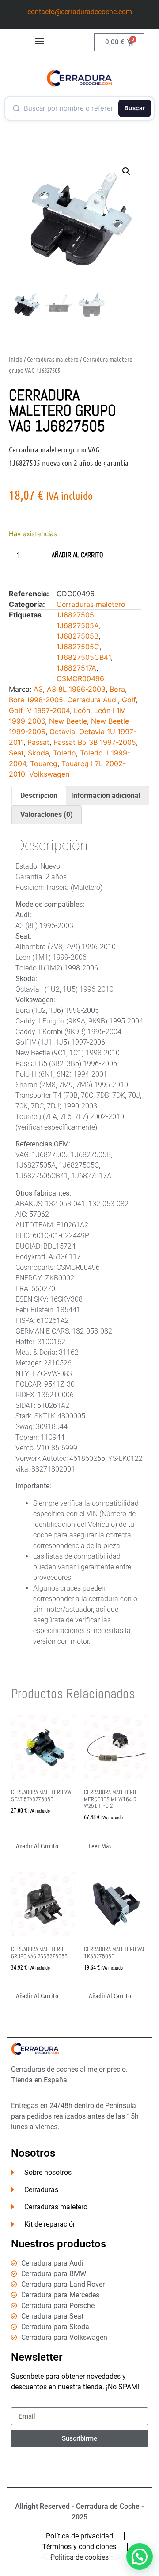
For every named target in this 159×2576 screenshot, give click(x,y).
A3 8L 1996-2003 (76, 689)
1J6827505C (78, 647)
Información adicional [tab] (106, 795)
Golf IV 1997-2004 (39, 710)
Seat (16, 753)
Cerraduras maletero (53, 359)
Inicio (16, 359)
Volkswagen (49, 774)
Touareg (44, 763)
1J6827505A (78, 625)
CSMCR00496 (80, 678)
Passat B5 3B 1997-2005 (95, 742)
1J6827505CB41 (84, 657)
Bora (117, 689)
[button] (40, 40)
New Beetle (68, 721)
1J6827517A (76, 668)
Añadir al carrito (78, 555)
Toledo (64, 753)
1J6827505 (75, 615)
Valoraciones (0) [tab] (47, 815)
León (82, 710)
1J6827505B (78, 636)
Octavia (62, 732)
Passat (38, 742)
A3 (38, 689)
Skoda (38, 753)
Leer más (100, 1846)
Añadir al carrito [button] (37, 1846)
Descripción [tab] (39, 795)
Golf (129, 700)
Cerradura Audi (93, 700)
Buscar (135, 108)
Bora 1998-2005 (36, 700)
